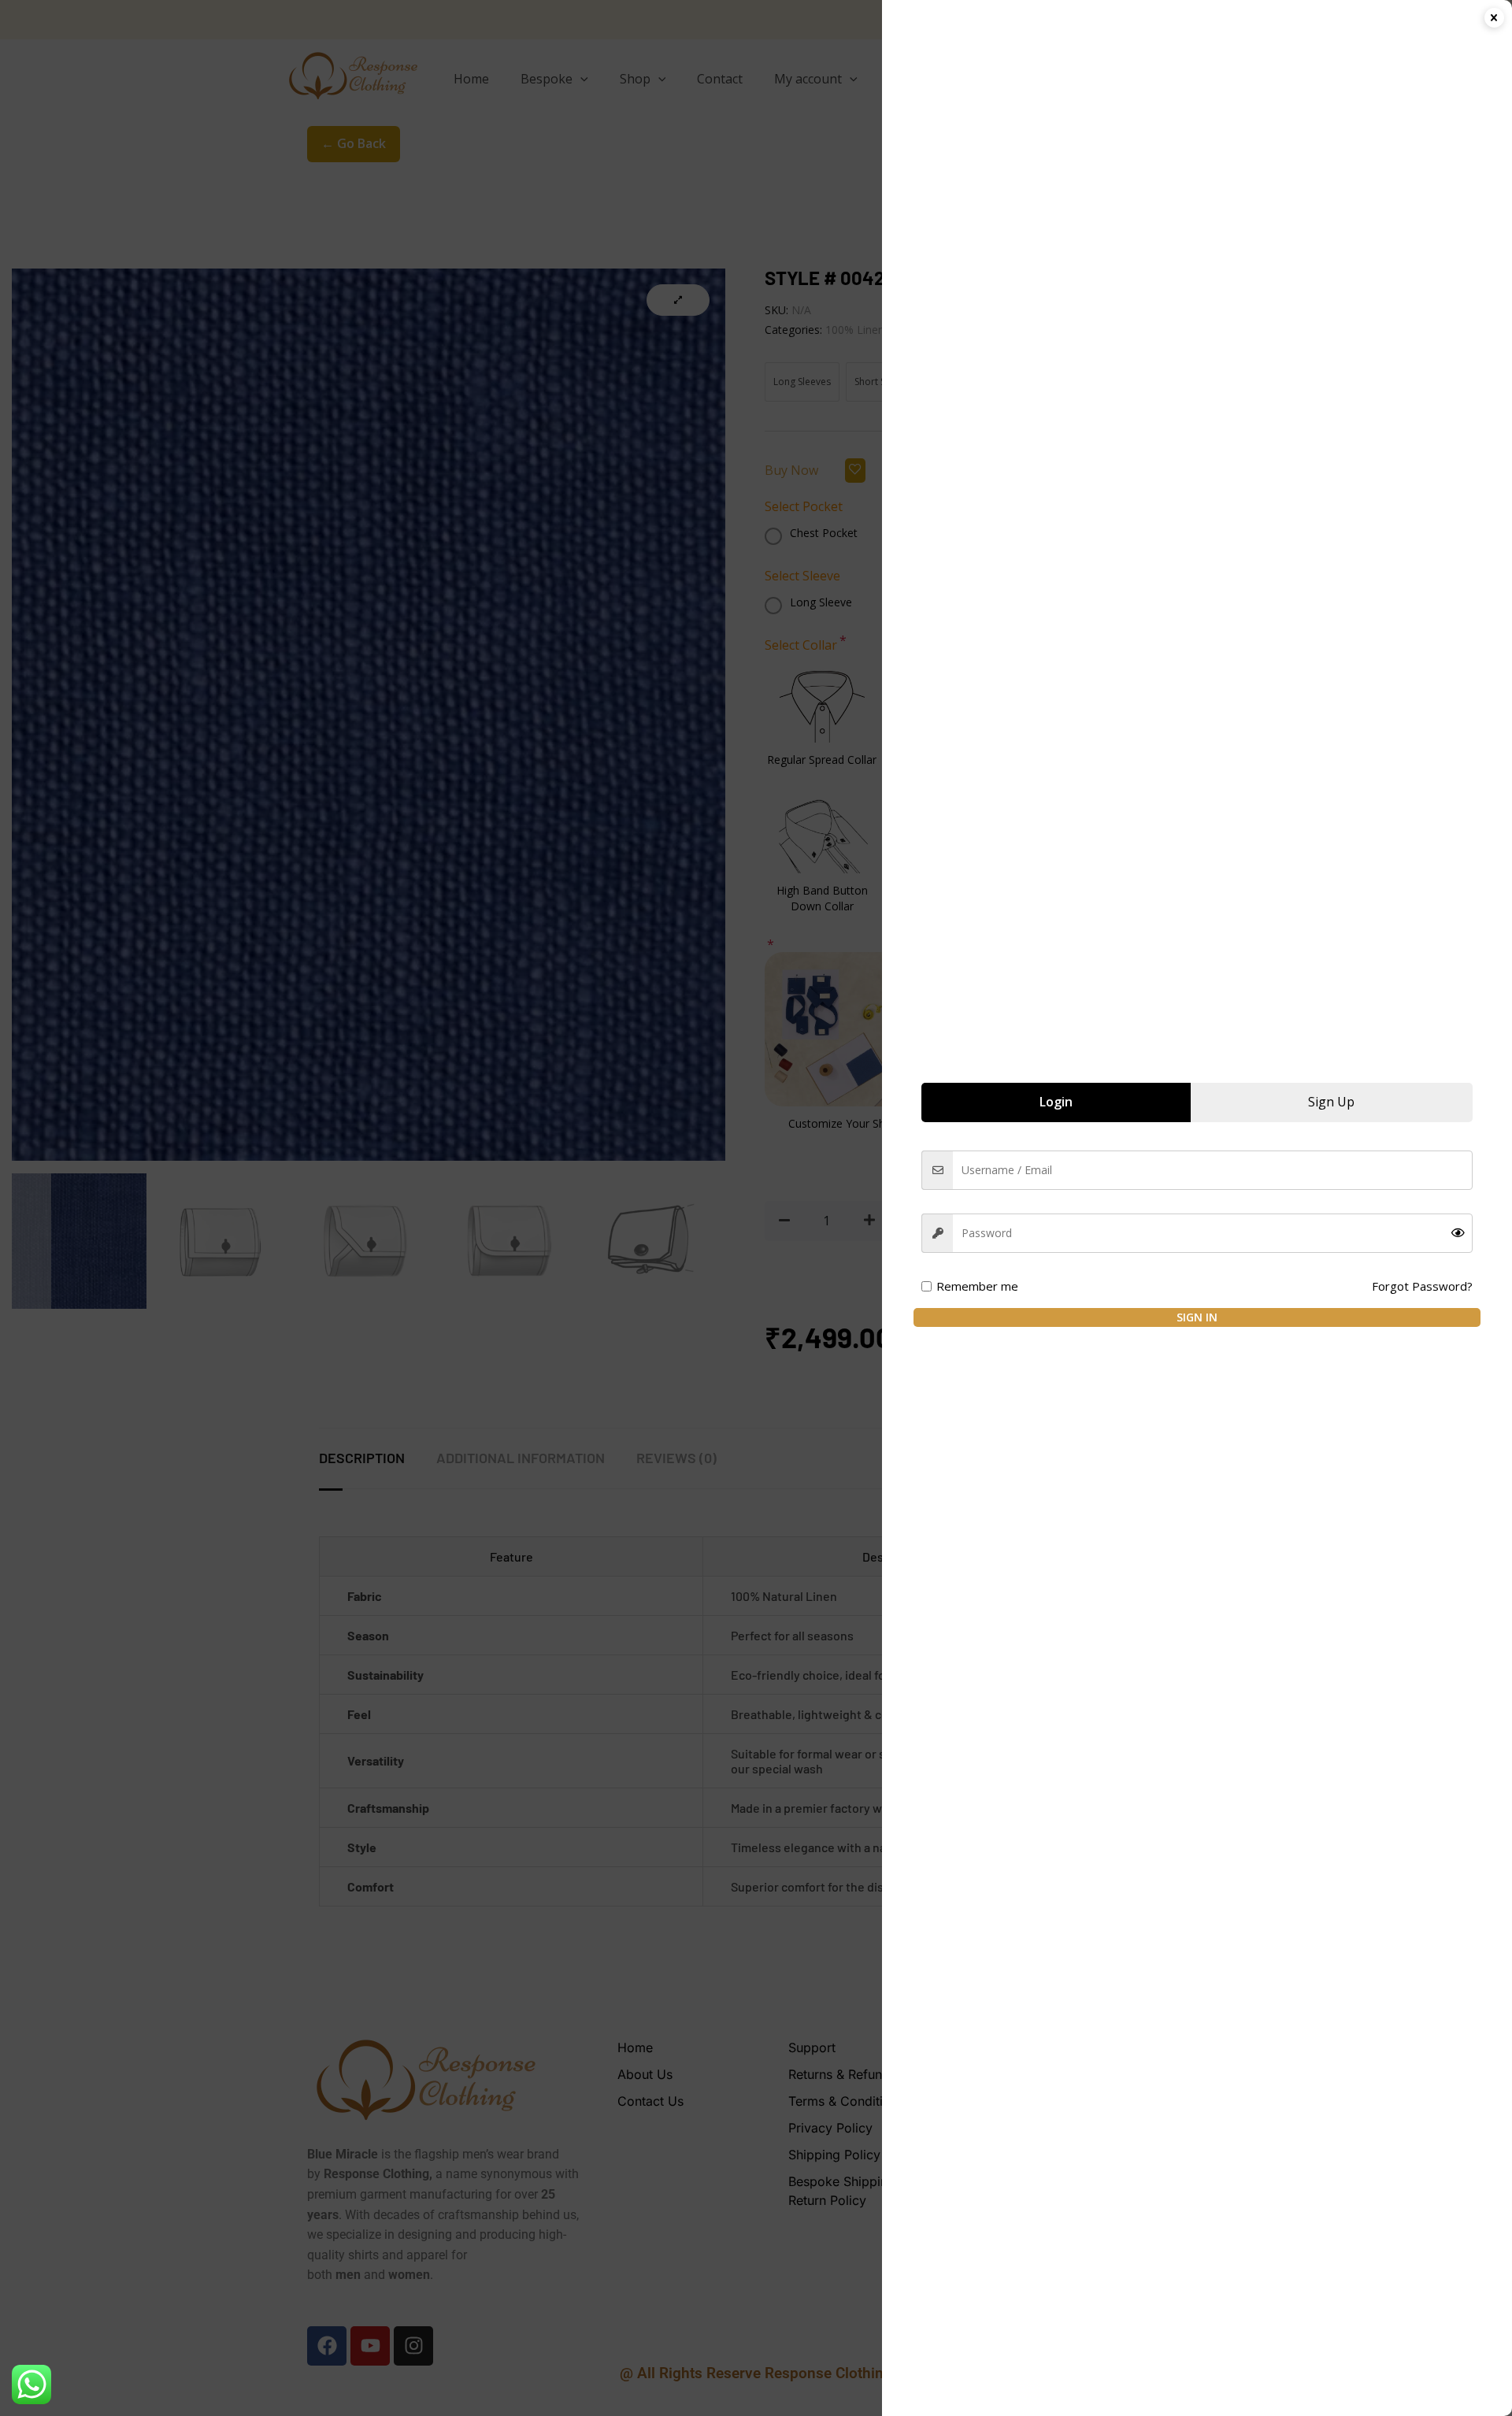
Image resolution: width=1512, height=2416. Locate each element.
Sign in (1197, 1317)
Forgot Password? (1422, 1286)
